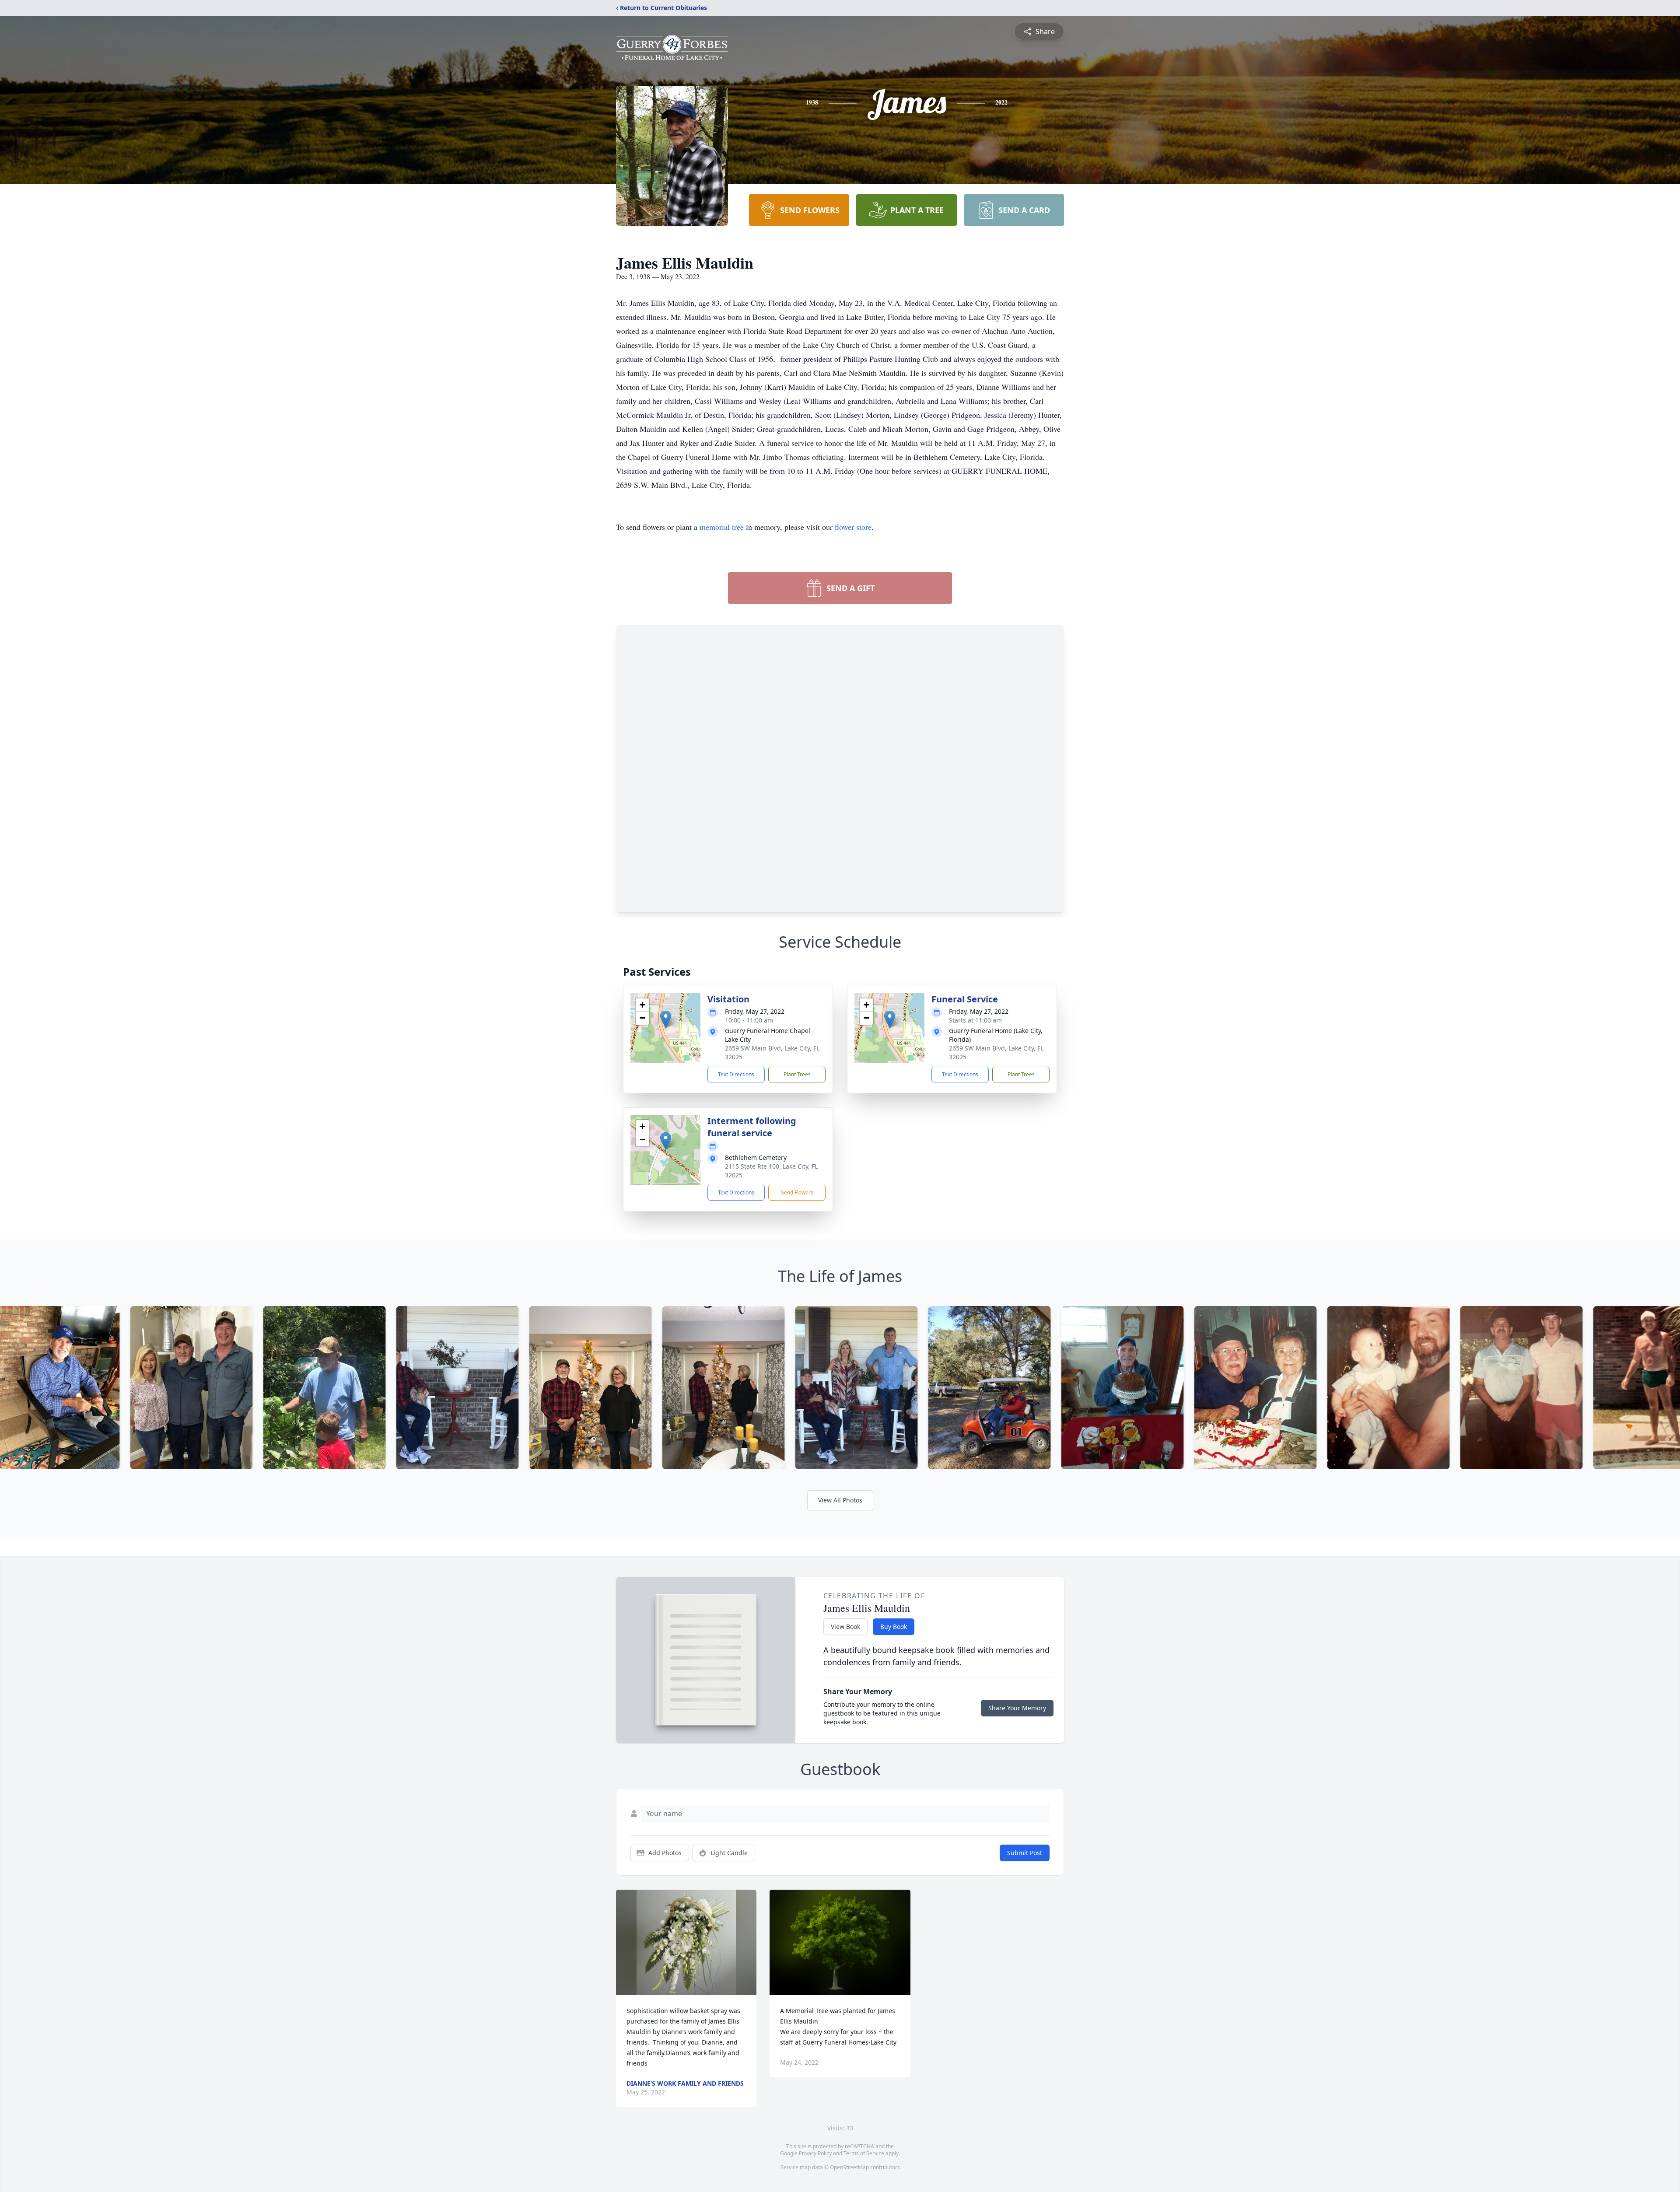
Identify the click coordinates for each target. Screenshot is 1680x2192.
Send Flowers (797, 1192)
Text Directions (736, 1074)
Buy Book (894, 1626)
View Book (845, 1626)
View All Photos (840, 1500)
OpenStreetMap (849, 2167)
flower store (853, 527)
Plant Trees (797, 1074)
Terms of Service (864, 2153)
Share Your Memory (1017, 1708)
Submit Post (1025, 1853)
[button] (666, 1019)
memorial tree (722, 527)
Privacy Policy (815, 2153)
